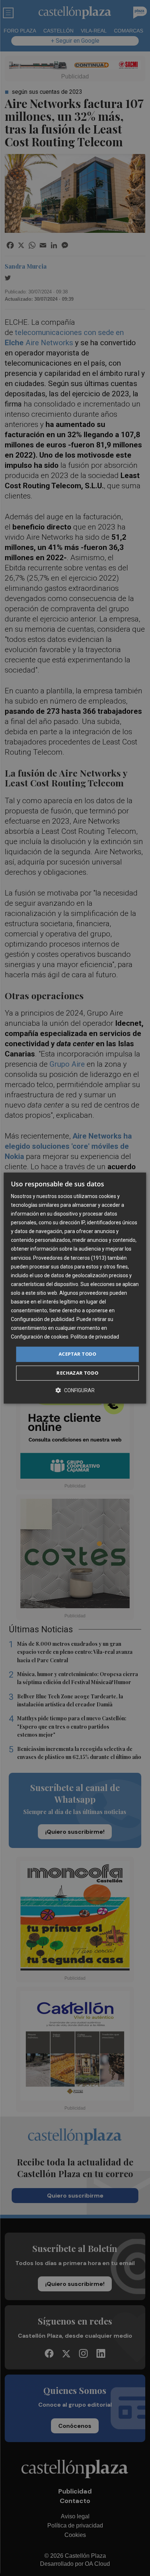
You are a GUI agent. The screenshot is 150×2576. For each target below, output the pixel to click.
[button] (75, 1390)
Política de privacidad (95, 1337)
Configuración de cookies (40, 1337)
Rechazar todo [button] (77, 1373)
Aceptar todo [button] (78, 1354)
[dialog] (75, 1288)
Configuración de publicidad (43, 1319)
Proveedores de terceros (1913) (70, 1258)
